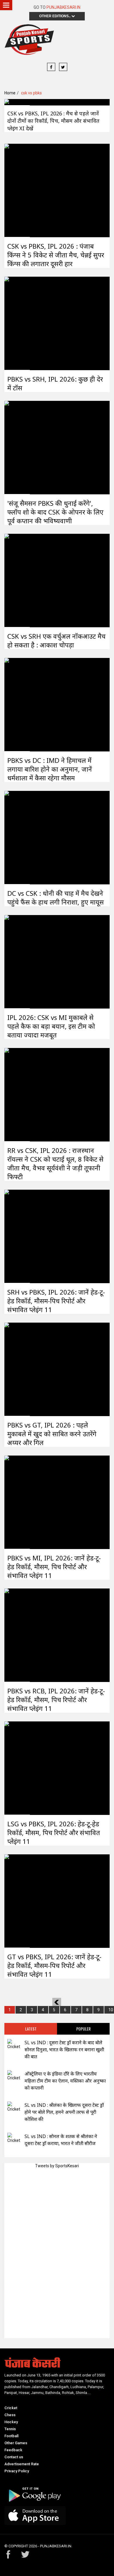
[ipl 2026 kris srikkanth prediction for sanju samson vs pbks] (17, 447)
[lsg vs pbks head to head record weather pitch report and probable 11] (17, 1768)
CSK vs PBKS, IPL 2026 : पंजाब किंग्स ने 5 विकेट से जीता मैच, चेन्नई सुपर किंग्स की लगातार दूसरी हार (56, 255)
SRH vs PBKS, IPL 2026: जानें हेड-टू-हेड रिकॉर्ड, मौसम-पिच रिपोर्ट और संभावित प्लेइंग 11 (56, 1301)
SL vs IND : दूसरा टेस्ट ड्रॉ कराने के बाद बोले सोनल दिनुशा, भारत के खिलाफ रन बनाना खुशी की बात (64, 2050)
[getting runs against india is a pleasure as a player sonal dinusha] (14, 2044)
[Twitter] (63, 67)
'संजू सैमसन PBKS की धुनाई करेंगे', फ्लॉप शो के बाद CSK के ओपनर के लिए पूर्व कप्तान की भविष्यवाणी (55, 512)
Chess (10, 2415)
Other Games (16, 2443)
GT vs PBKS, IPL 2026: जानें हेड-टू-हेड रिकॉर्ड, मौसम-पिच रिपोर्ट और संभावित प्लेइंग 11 (54, 1965)
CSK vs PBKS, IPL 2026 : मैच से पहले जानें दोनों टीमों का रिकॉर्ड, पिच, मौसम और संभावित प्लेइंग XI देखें (53, 121)
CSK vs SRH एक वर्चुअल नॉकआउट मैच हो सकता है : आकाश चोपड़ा (56, 640)
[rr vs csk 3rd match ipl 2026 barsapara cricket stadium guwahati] (17, 1094)
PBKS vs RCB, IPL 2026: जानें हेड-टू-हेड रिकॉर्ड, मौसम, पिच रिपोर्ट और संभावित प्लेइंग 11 (56, 1700)
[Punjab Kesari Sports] (29, 41)
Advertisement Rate (22, 2464)
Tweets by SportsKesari (57, 2166)
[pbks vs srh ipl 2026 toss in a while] (17, 323)
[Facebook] (51, 67)
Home (10, 93)
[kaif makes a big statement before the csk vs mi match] (17, 961)
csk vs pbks (31, 93)
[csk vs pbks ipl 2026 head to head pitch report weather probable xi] (17, 102)
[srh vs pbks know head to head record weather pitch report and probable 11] (17, 1236)
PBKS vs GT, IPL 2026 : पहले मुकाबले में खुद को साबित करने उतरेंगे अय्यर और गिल (52, 1434)
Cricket (11, 2408)
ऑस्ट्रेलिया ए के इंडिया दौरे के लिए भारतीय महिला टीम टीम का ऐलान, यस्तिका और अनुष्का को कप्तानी (65, 2081)
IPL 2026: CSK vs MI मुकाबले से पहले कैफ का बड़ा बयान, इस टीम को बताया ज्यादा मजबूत (51, 1026)
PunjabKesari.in (63, 7)
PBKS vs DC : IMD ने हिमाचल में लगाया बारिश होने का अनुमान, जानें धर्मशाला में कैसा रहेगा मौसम (50, 769)
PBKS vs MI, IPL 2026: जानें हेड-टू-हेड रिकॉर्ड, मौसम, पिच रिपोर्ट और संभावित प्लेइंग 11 (54, 1567)
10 (111, 2010)
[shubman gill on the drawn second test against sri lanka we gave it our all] (14, 2107)
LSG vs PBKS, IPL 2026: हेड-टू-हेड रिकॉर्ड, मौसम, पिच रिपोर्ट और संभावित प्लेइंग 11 (54, 1832)
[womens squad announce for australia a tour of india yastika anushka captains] (14, 2076)
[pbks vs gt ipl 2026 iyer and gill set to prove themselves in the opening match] (17, 1369)
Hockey (11, 2422)
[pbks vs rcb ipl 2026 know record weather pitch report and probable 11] (17, 1635)
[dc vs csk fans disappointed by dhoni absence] (17, 837)
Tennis (10, 2429)
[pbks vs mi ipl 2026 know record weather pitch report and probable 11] (17, 1502)
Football (11, 2436)
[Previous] (57, 2002)
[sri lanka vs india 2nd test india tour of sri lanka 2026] (14, 2138)
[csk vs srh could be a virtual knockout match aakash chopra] (17, 580)
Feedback (13, 2450)
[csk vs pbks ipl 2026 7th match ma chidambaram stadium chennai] (17, 190)
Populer (83, 2029)
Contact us (14, 2457)
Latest (31, 2029)
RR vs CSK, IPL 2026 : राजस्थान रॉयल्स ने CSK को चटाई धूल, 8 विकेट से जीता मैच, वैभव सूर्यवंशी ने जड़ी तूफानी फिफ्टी (55, 1163)
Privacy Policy (17, 2471)
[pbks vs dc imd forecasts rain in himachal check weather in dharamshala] (17, 704)
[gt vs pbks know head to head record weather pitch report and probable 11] (17, 1901)
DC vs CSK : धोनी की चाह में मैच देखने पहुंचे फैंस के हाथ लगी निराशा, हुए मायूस (56, 898)
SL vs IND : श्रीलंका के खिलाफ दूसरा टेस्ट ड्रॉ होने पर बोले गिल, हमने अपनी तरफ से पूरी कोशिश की (64, 2112)
